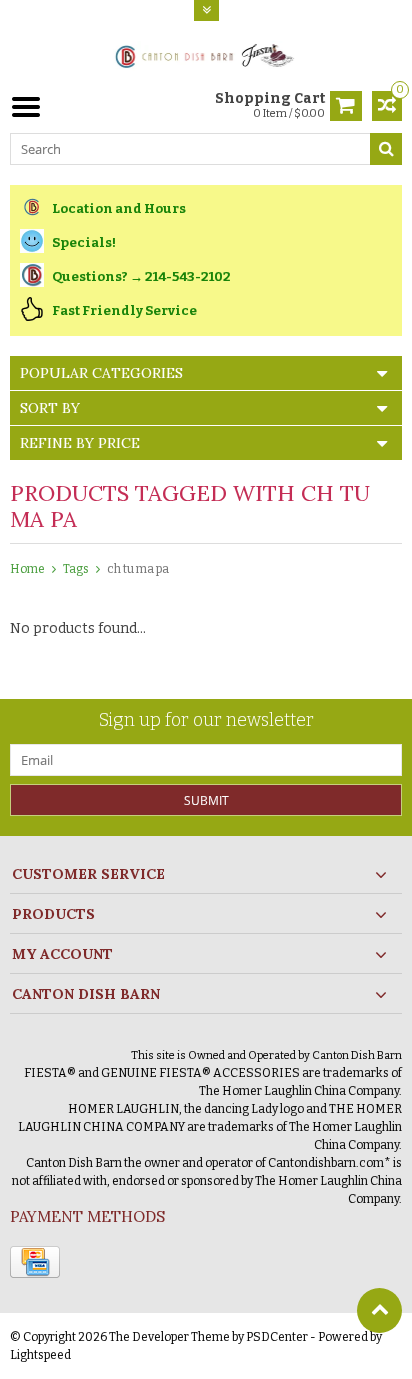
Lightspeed (40, 1355)
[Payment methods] (35, 1262)
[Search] (386, 149)
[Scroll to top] (379, 1310)
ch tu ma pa (138, 569)
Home (27, 569)
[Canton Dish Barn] (206, 54)
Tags (76, 569)
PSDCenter (277, 1337)
